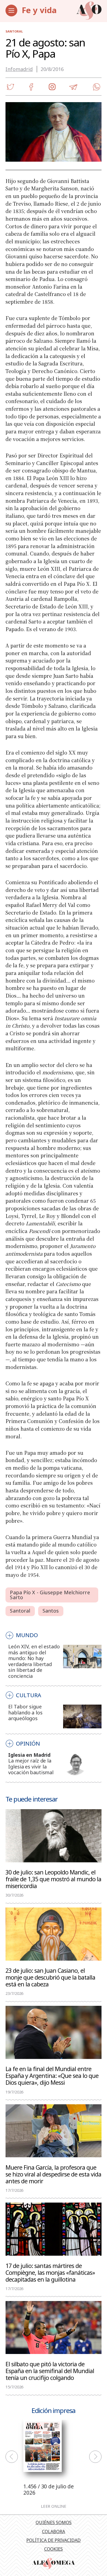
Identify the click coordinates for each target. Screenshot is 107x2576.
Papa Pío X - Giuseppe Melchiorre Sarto (50, 1595)
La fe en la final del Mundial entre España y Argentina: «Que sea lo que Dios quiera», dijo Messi (52, 2075)
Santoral (14, 31)
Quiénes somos (54, 2522)
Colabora (54, 2531)
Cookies (54, 2549)
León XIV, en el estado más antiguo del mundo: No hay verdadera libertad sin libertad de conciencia (34, 1661)
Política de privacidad (54, 2540)
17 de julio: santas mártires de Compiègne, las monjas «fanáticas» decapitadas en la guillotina (50, 2272)
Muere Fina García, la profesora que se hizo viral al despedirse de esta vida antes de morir (53, 2174)
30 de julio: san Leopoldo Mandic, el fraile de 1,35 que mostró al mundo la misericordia (53, 1879)
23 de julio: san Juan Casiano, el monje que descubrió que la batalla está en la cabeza (50, 1977)
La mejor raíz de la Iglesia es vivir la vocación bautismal (31, 1766)
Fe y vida (39, 10)
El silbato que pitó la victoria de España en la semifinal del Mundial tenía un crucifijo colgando (50, 2371)
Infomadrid (19, 69)
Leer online (54, 2506)
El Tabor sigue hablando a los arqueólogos (25, 1712)
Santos (51, 1611)
